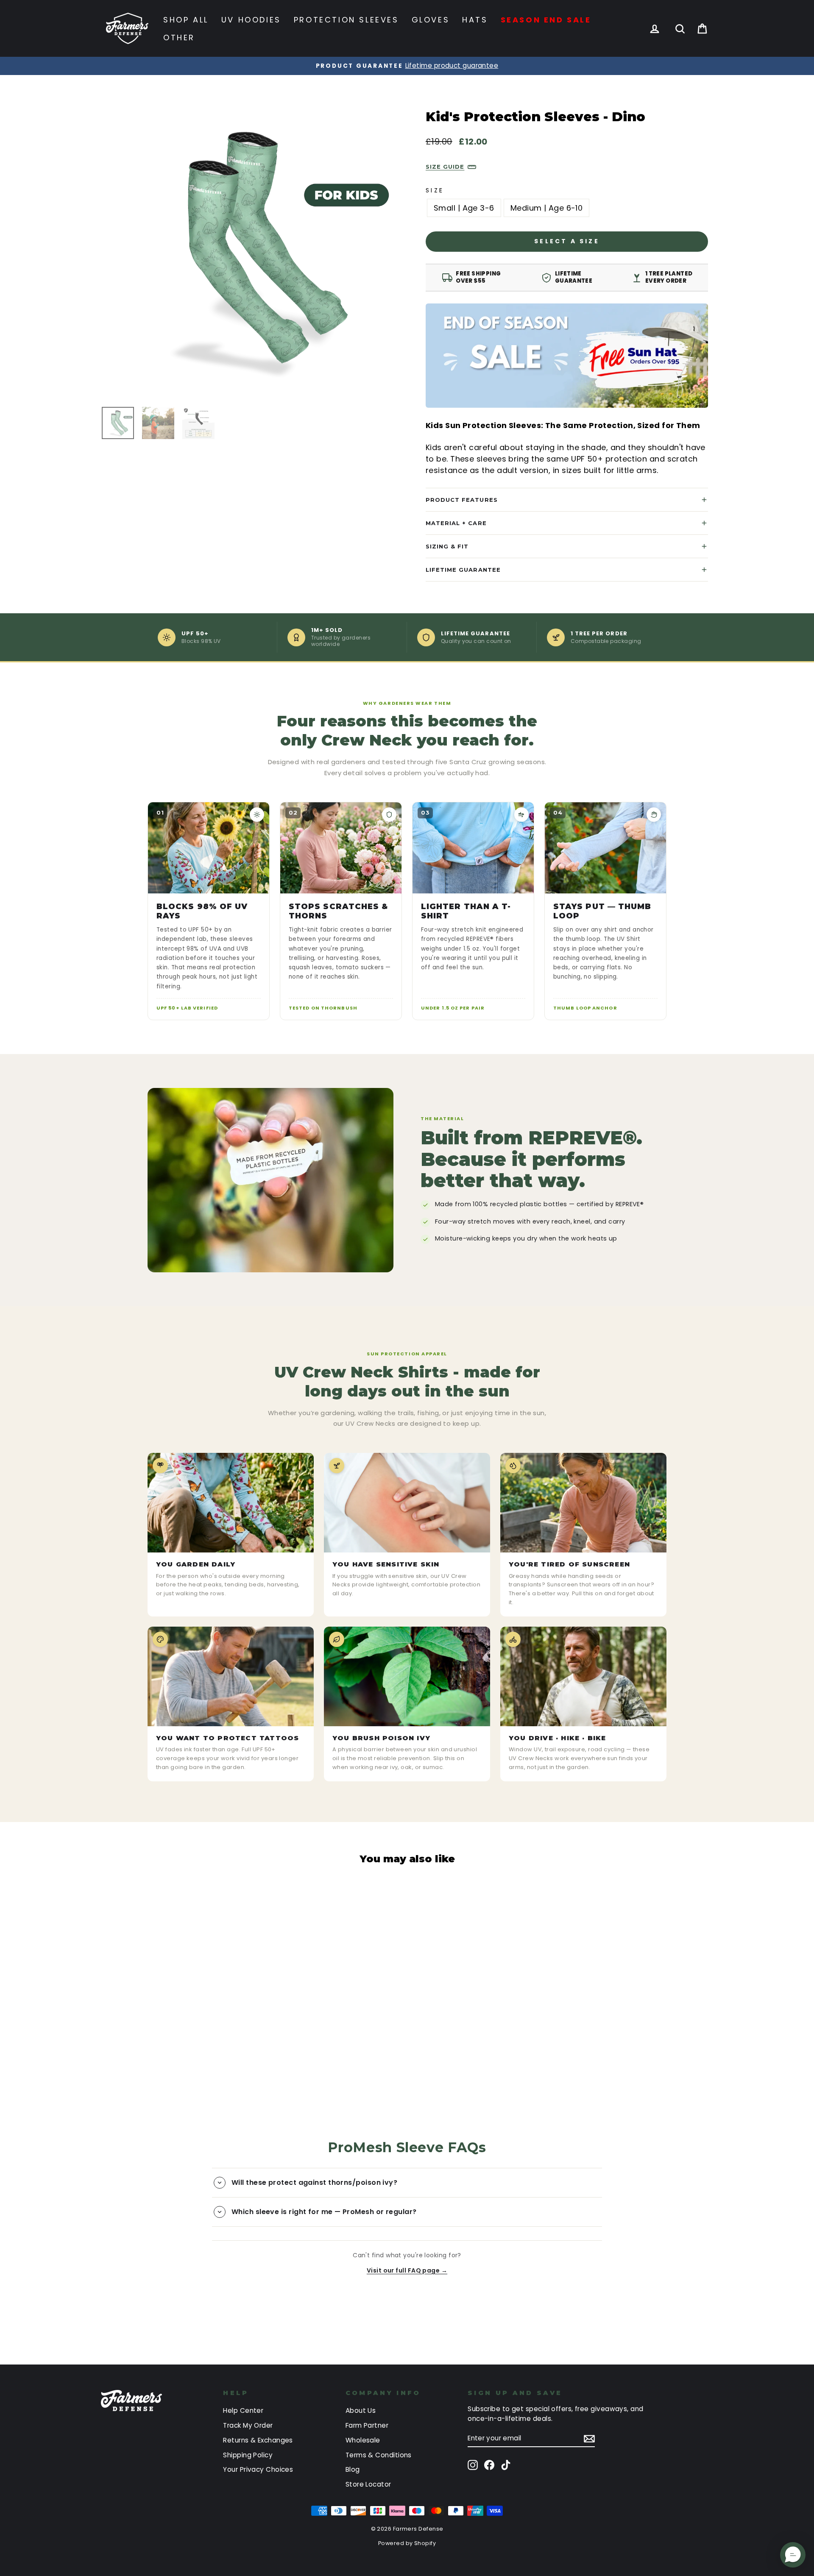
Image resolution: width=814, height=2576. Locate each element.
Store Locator (368, 2484)
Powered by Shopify (407, 2543)
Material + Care (456, 523)
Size (435, 190)
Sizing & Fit (447, 546)
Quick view (175, 2024)
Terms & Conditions (379, 2455)
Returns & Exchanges (258, 2440)
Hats (475, 20)
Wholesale (363, 2440)
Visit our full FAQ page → (407, 2270)
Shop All (186, 20)
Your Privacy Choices (258, 2469)
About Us (361, 2410)
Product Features (462, 500)
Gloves (431, 20)
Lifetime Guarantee (463, 570)
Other (179, 38)
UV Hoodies (251, 20)
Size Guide (445, 167)
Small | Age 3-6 (464, 208)
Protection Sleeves (346, 20)
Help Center (243, 2410)
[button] (793, 2555)
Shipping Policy (248, 2455)
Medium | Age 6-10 (547, 208)
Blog (353, 2469)
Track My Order (248, 2425)
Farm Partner (367, 2425)
